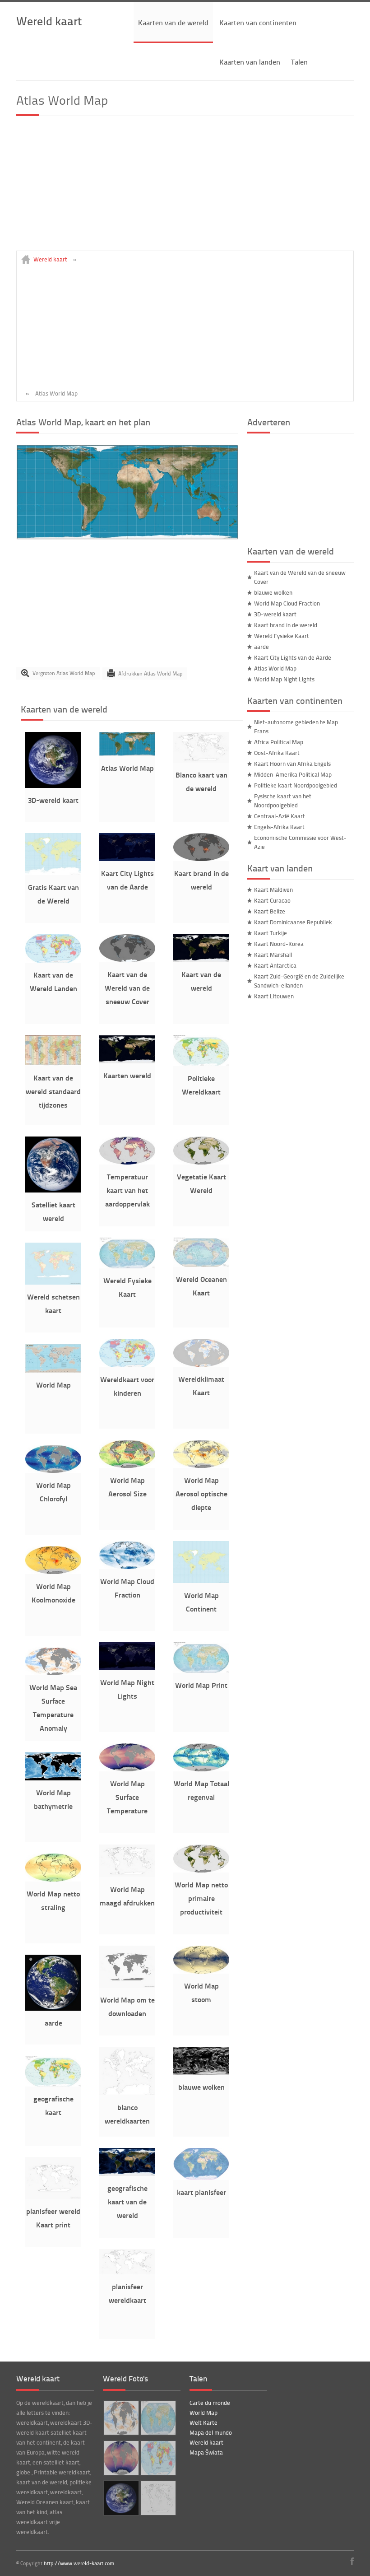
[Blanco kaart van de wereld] (201, 760)
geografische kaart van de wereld (127, 2201)
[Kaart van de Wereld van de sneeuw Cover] (127, 960)
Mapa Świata (206, 2452)
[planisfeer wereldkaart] (127, 2272)
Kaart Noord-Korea (279, 944)
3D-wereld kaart (53, 800)
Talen (299, 62)
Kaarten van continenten (258, 22)
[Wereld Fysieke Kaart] (127, 1266)
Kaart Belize (270, 911)
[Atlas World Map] (127, 537)
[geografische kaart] (53, 2084)
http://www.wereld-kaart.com (79, 2563)
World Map (53, 1385)
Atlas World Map (127, 768)
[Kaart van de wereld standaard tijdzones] (53, 1063)
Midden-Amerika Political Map (293, 774)
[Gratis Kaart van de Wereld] (53, 873)
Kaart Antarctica (275, 965)
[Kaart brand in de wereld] (201, 859)
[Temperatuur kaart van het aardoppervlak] (127, 1162)
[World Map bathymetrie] (53, 1778)
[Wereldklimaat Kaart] (201, 1365)
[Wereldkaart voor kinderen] (127, 1365)
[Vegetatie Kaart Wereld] (201, 1162)
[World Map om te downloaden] (127, 1985)
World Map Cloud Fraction (287, 603)
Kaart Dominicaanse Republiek (293, 922)
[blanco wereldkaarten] (127, 2093)
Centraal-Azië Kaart (280, 816)
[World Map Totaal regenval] (201, 1769)
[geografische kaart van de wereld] (127, 2174)
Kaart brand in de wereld (286, 625)
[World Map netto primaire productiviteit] (201, 1870)
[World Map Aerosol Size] (127, 1466)
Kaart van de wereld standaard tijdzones (53, 1091)
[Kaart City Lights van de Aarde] (127, 859)
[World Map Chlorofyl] (53, 1471)
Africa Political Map (279, 742)
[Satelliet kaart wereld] (53, 1190)
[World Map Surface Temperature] (127, 1769)
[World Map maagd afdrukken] (127, 1875)
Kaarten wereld (127, 1075)
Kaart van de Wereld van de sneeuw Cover (127, 988)
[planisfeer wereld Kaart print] (53, 2197)
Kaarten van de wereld (173, 22)
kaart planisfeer (201, 2192)
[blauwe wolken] (201, 2073)
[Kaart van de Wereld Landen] (53, 960)
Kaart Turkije (271, 933)
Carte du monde (210, 2403)
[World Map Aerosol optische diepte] (201, 1466)
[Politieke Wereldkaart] (201, 1064)
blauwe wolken (201, 2087)
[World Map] (53, 1370)
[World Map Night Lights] (127, 1668)
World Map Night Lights (284, 679)
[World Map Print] (201, 1671)
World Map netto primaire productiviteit (201, 1898)
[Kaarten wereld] (127, 1061)
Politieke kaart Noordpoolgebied (296, 785)
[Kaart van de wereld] (201, 960)
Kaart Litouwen (274, 996)
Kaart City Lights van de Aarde (293, 657)
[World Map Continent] (201, 1581)
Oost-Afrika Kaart (277, 753)
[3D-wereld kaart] (53, 786)
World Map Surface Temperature (127, 1797)
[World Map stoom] (201, 1971)
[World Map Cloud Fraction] (127, 1567)
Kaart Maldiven (273, 890)
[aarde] (53, 2008)
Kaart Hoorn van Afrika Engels (292, 764)
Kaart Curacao (272, 900)
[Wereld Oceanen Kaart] (201, 1265)
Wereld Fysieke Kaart (282, 636)
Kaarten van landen (250, 62)
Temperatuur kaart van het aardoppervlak (127, 1190)
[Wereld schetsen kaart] (53, 1282)
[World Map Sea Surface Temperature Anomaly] (53, 1673)
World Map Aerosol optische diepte (201, 1493)
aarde (53, 2023)
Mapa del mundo (211, 2432)
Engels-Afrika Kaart (279, 827)
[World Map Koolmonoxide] (53, 1572)
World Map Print (201, 1685)
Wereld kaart (49, 21)
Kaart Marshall (273, 955)
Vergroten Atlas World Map (64, 673)
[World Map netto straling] (53, 1879)
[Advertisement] (185, 187)
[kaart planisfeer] (201, 2178)
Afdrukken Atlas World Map (150, 673)
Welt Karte (203, 2422)
